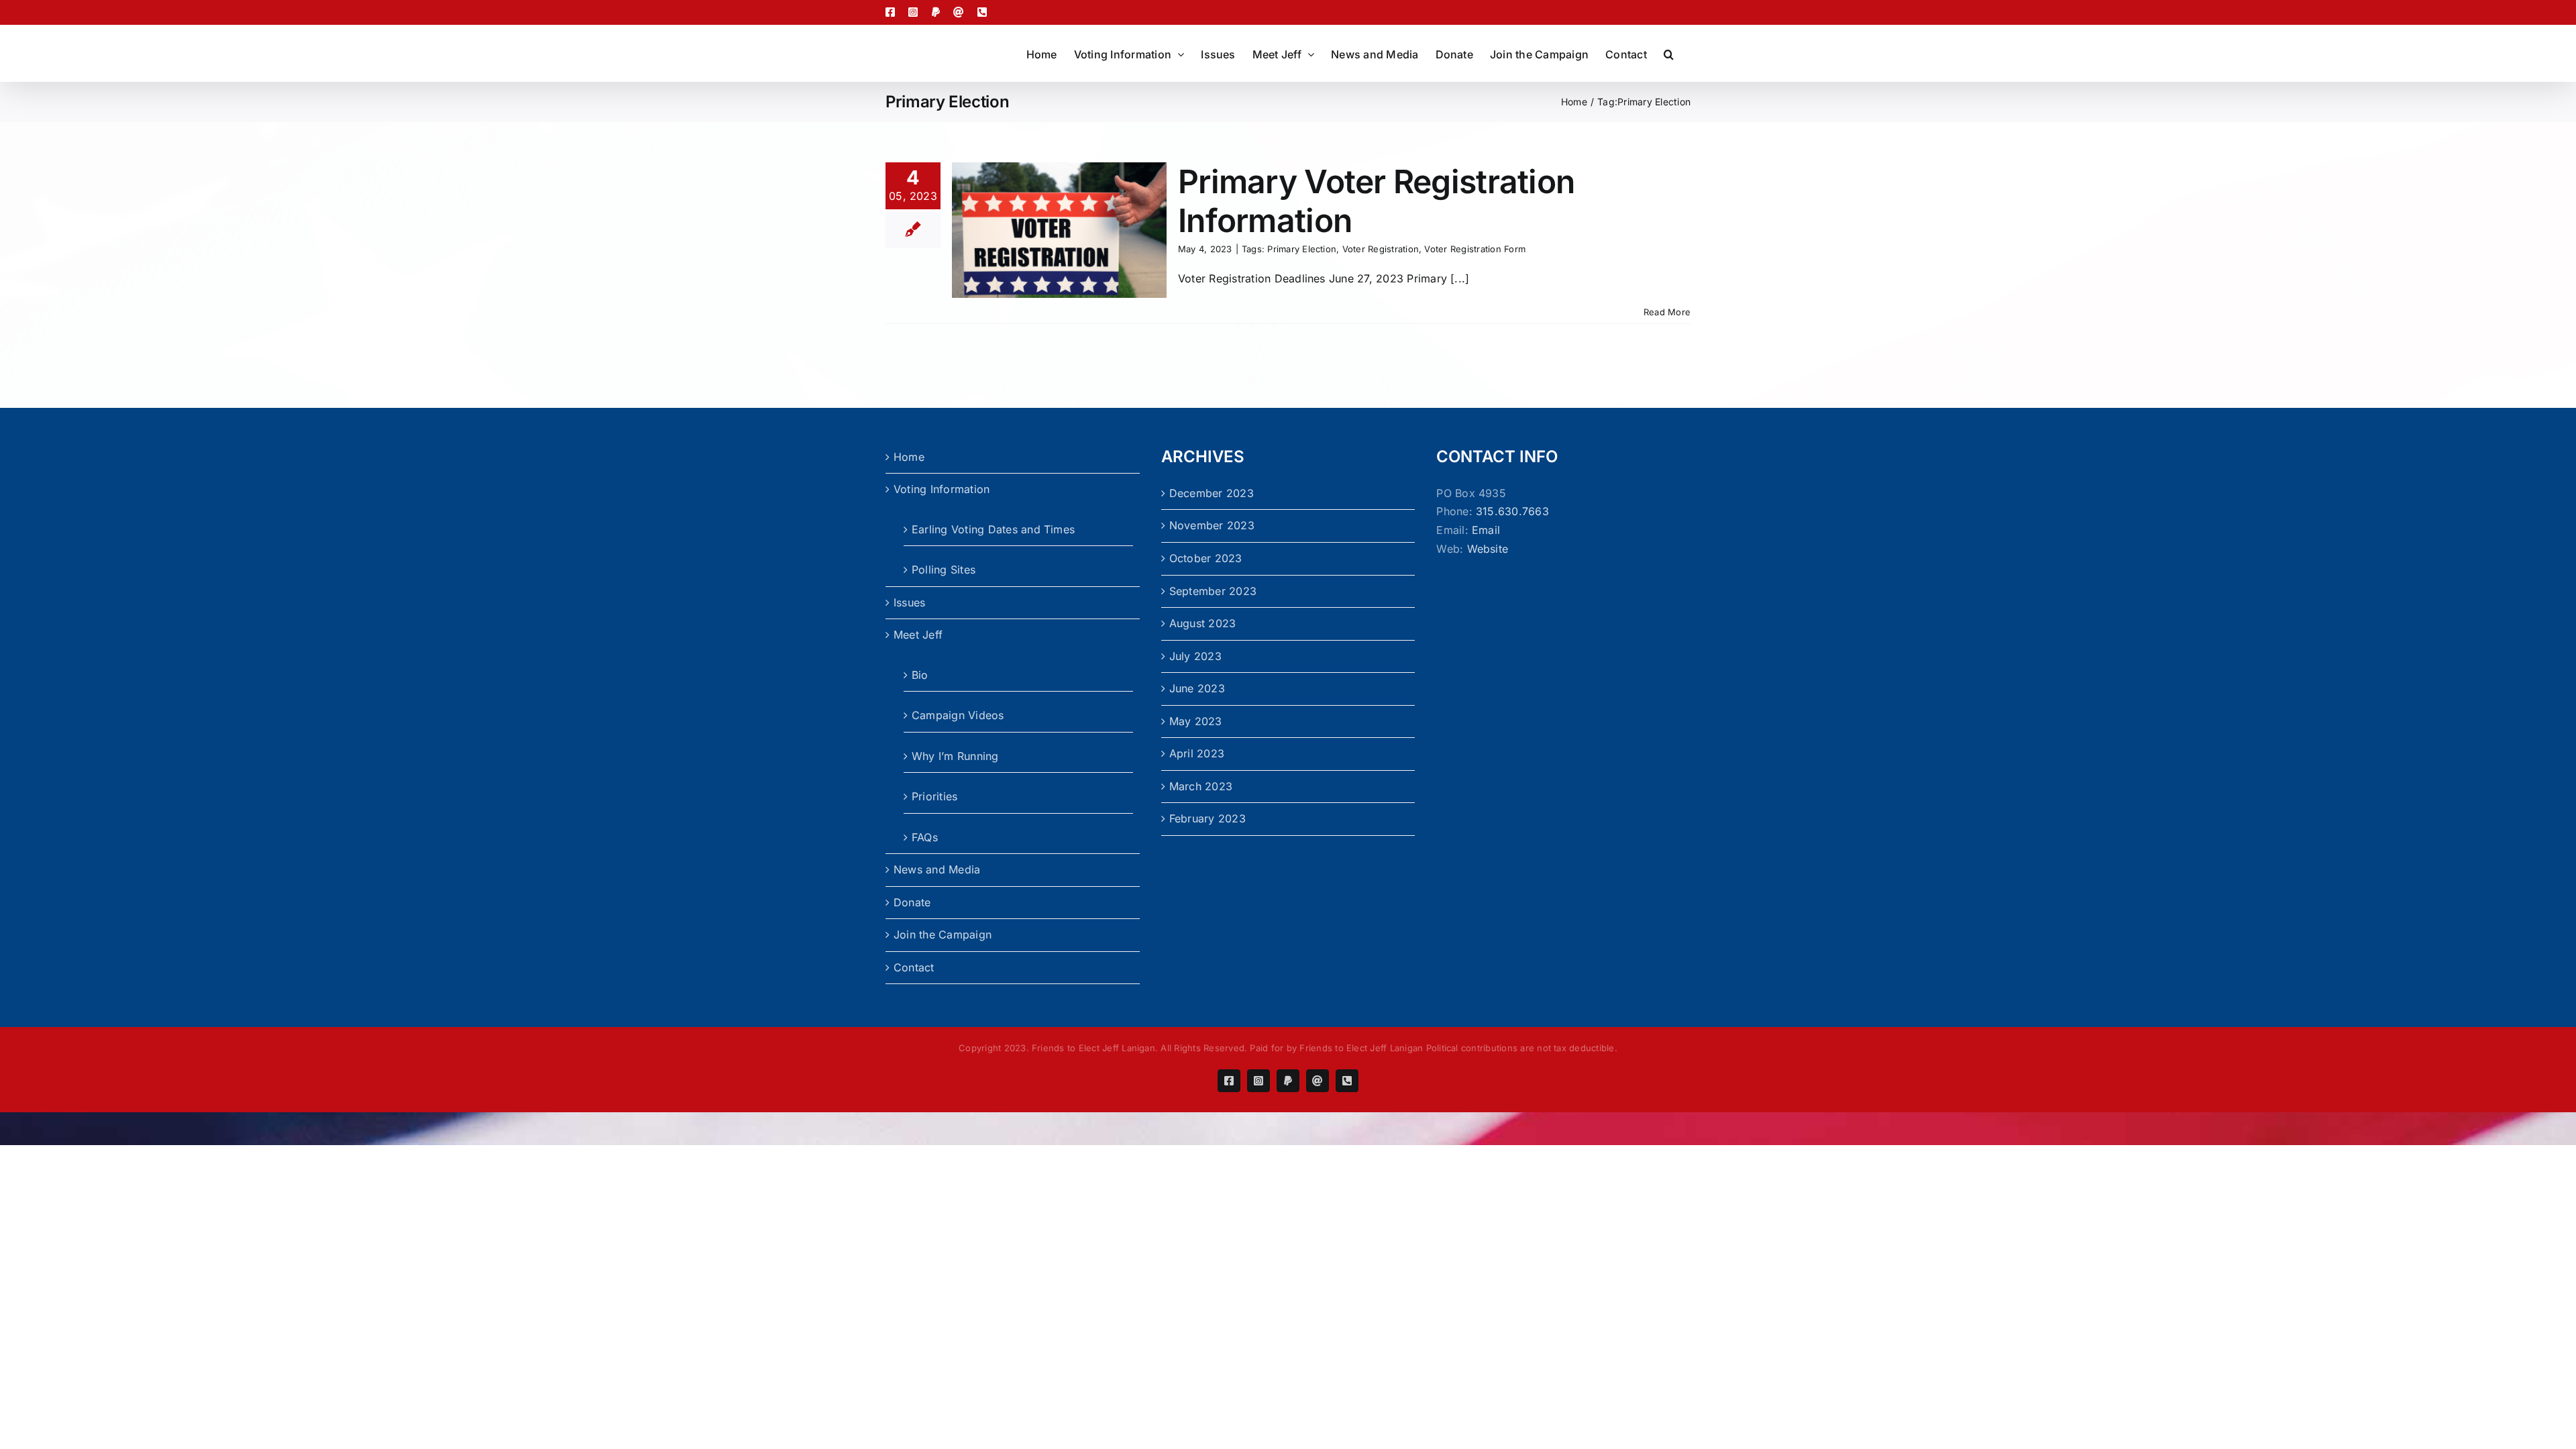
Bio (920, 675)
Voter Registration (1381, 249)
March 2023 (1201, 786)
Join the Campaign (943, 934)
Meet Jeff (918, 635)
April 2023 (1197, 753)
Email (1486, 530)
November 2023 (1212, 525)
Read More (1667, 312)
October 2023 (1206, 558)
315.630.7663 (1512, 511)
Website (1488, 549)
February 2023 (1207, 818)
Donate (912, 902)
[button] (1669, 53)
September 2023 (1213, 591)
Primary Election (1302, 249)
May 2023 (1196, 721)
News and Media (937, 869)
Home (909, 457)
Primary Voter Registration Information (1376, 201)
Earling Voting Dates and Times (993, 529)
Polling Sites (944, 570)
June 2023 (1197, 688)
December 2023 (1212, 493)
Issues (909, 602)
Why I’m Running (955, 756)
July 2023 (1195, 656)
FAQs (925, 837)
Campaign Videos (958, 715)
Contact (914, 967)
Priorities (934, 796)
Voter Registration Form (1475, 249)
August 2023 (1203, 623)
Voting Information (942, 489)
